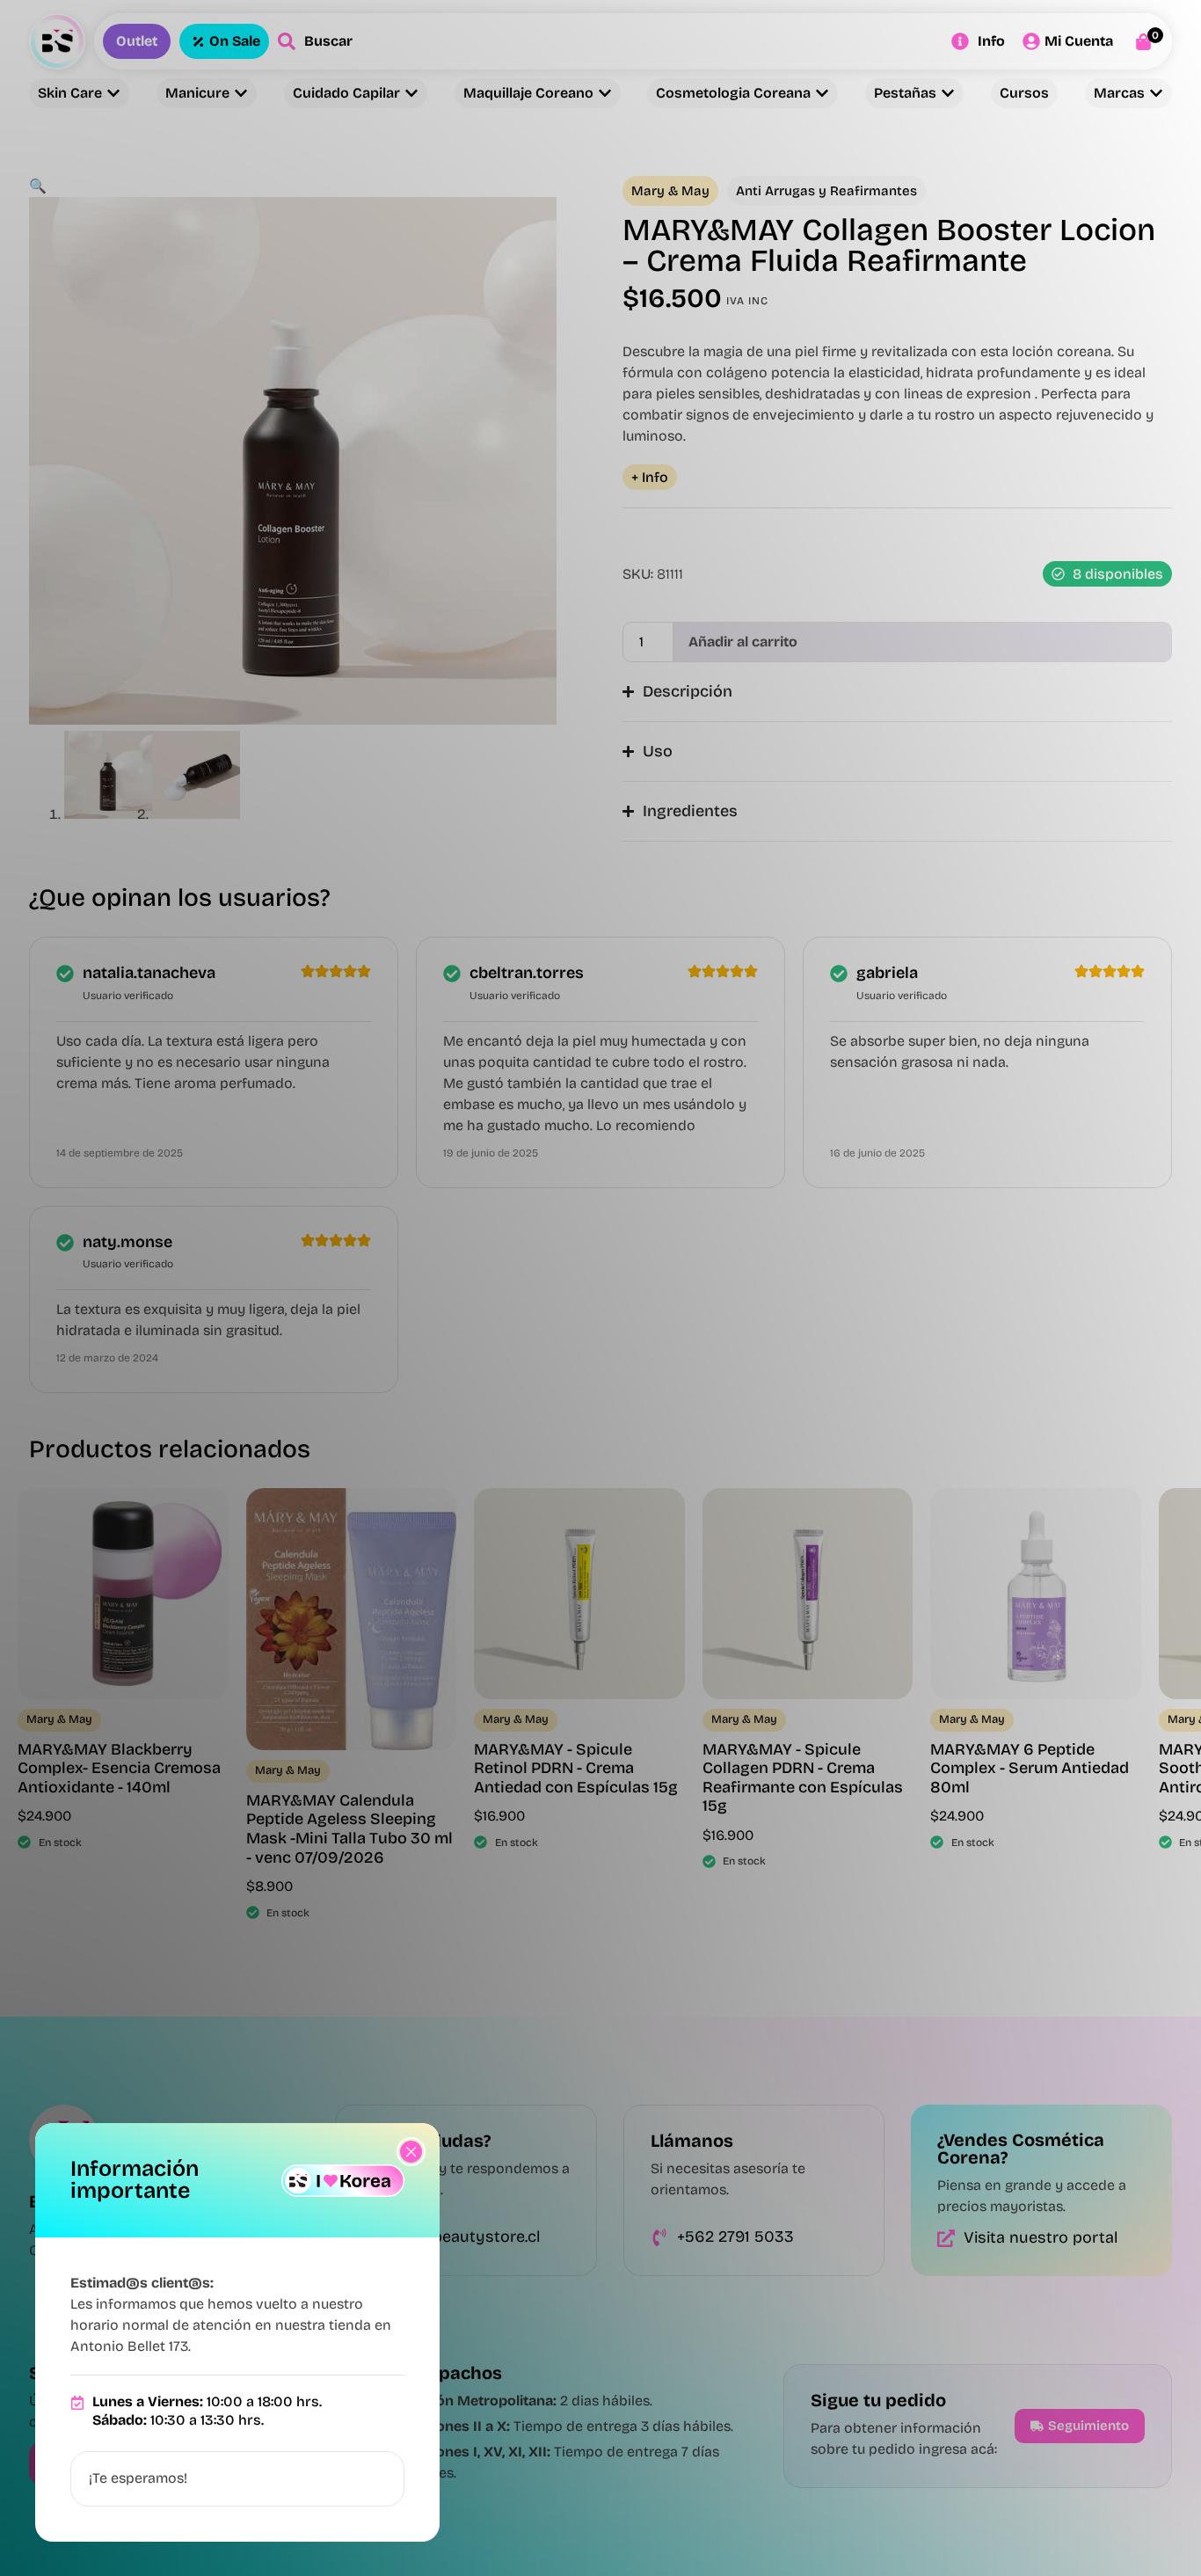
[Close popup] (411, 2152)
